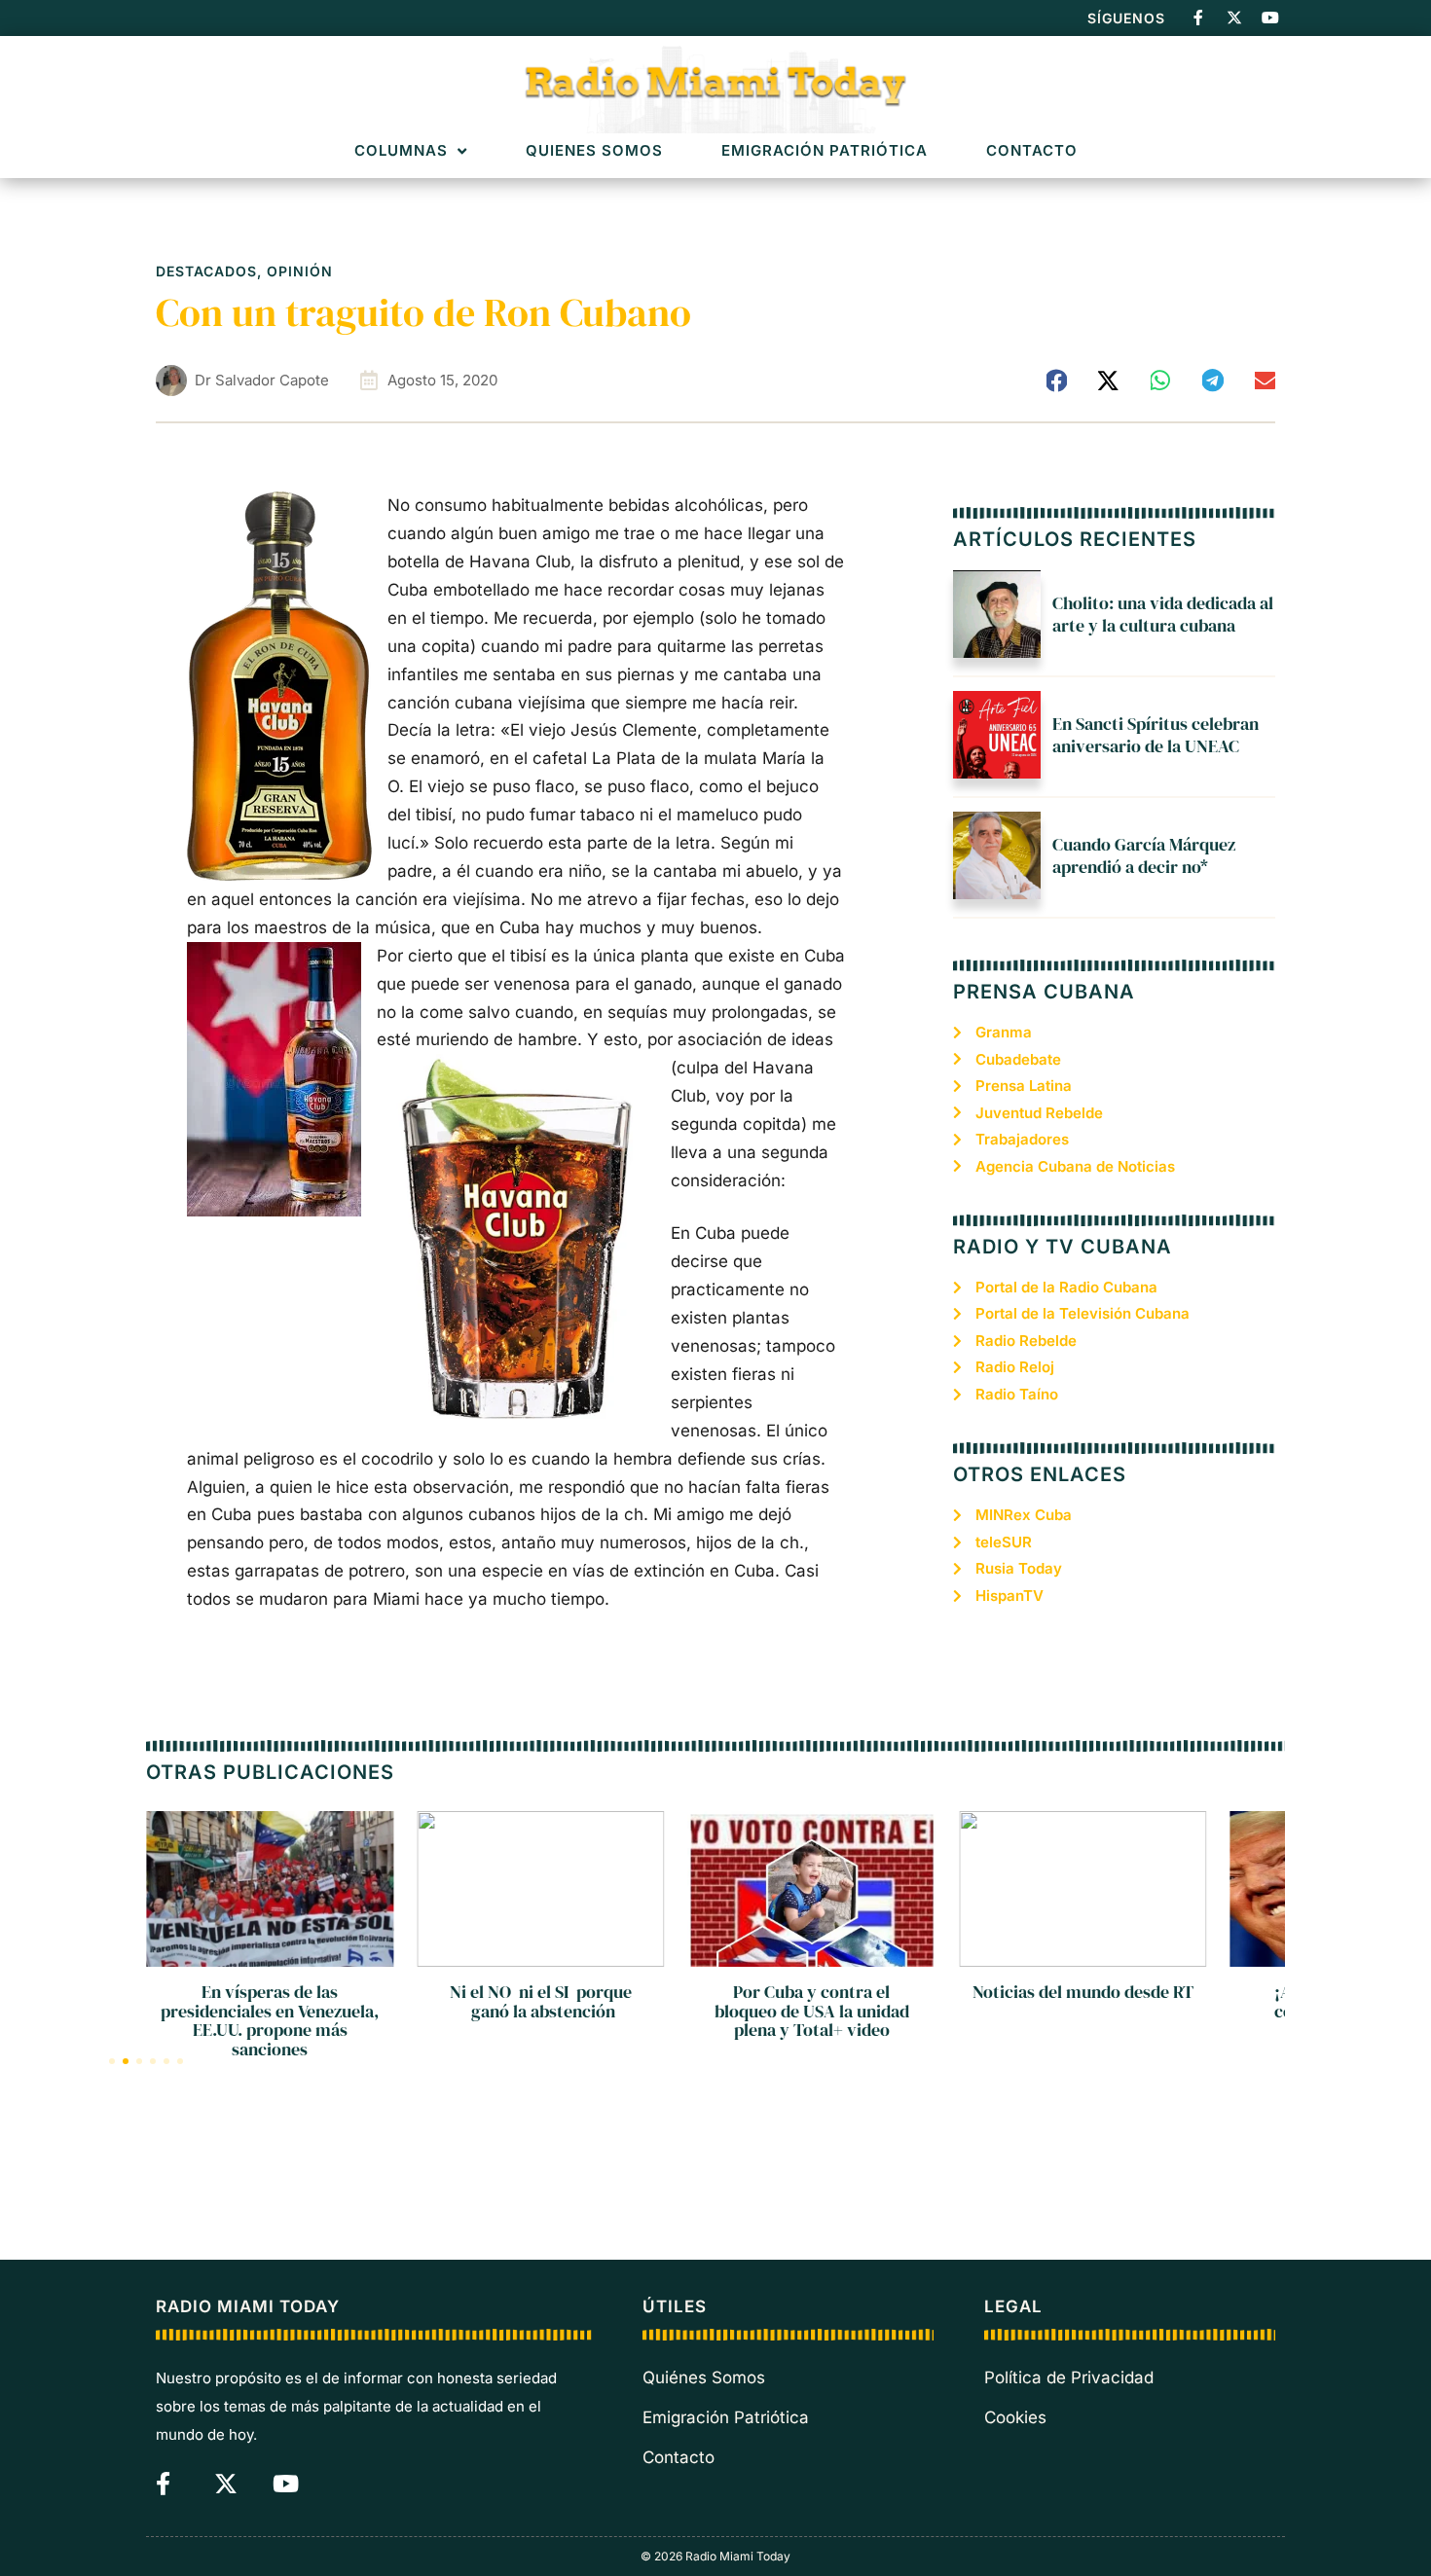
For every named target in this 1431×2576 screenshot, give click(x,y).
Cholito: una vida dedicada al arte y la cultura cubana (1163, 614)
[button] (1057, 381)
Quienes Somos (594, 151)
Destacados (206, 271)
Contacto (1032, 151)
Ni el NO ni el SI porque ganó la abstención (541, 2001)
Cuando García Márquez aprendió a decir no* (1144, 855)
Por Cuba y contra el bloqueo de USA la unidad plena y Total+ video (812, 2011)
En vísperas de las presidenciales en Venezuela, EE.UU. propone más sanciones (270, 2020)
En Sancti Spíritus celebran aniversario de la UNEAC (1156, 735)
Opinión (300, 271)
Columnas (401, 151)
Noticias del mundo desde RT (1083, 1992)
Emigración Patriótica (825, 151)
